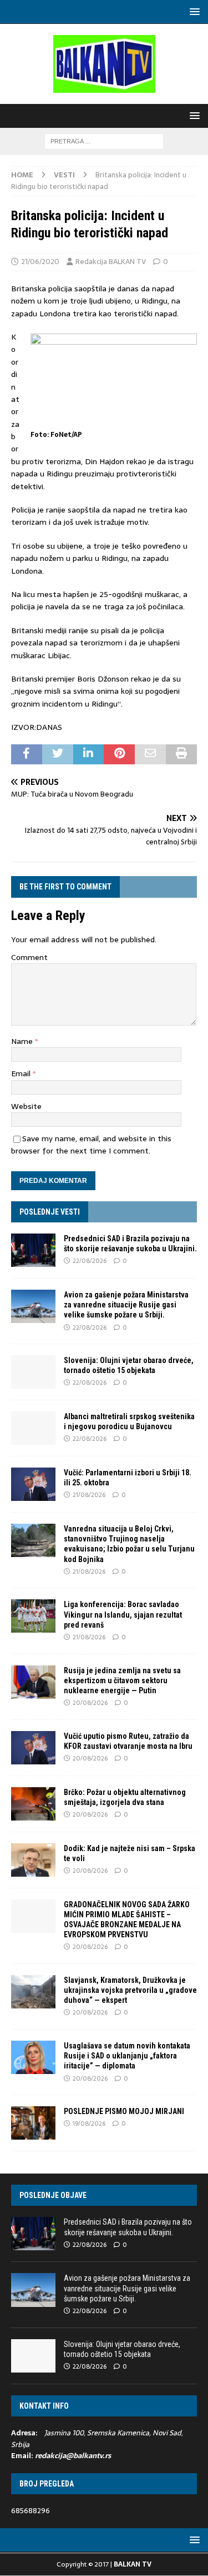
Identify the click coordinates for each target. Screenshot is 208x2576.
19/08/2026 (89, 2124)
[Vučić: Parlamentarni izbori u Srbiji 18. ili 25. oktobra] (33, 1484)
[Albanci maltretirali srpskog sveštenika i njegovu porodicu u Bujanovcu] (33, 1428)
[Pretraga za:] (104, 141)
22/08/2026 (90, 1261)
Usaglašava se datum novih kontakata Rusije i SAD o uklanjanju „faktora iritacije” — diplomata (127, 2056)
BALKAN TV (133, 2564)
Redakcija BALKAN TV (111, 262)
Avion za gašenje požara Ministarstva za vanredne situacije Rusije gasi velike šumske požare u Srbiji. (126, 1305)
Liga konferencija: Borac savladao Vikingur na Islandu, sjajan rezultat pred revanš (123, 1614)
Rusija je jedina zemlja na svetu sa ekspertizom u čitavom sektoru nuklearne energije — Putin (122, 1680)
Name (23, 1041)
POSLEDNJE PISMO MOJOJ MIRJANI (124, 2111)
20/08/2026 (90, 1703)
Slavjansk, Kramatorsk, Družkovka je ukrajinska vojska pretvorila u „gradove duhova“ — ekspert (130, 1990)
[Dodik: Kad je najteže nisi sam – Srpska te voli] (33, 1860)
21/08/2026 (89, 1495)
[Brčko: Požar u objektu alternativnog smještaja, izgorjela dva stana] (33, 1804)
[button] (193, 11)
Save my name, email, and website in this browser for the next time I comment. (91, 1145)
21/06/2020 (40, 262)
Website (26, 1106)
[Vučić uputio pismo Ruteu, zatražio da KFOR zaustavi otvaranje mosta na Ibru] (33, 1748)
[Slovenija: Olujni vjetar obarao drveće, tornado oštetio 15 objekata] (33, 1372)
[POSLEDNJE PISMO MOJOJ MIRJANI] (33, 2123)
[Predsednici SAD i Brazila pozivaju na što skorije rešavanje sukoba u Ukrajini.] (33, 1250)
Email (22, 1073)
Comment (29, 957)
